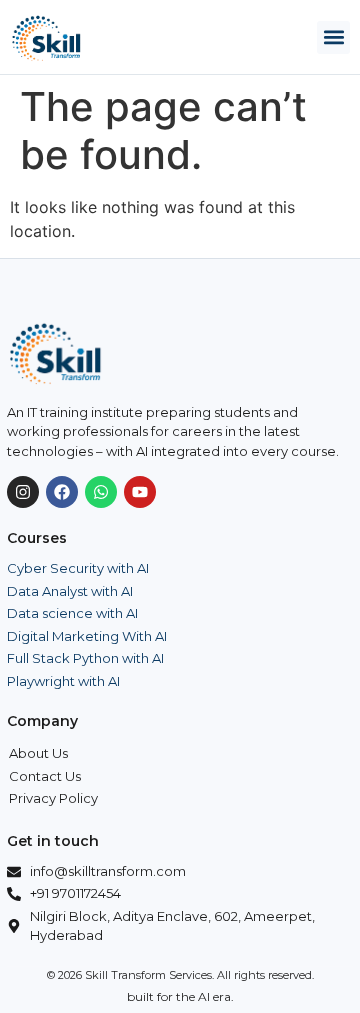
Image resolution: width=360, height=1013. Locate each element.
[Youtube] (140, 492)
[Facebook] (62, 492)
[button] (333, 37)
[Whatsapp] (101, 492)
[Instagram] (23, 492)
